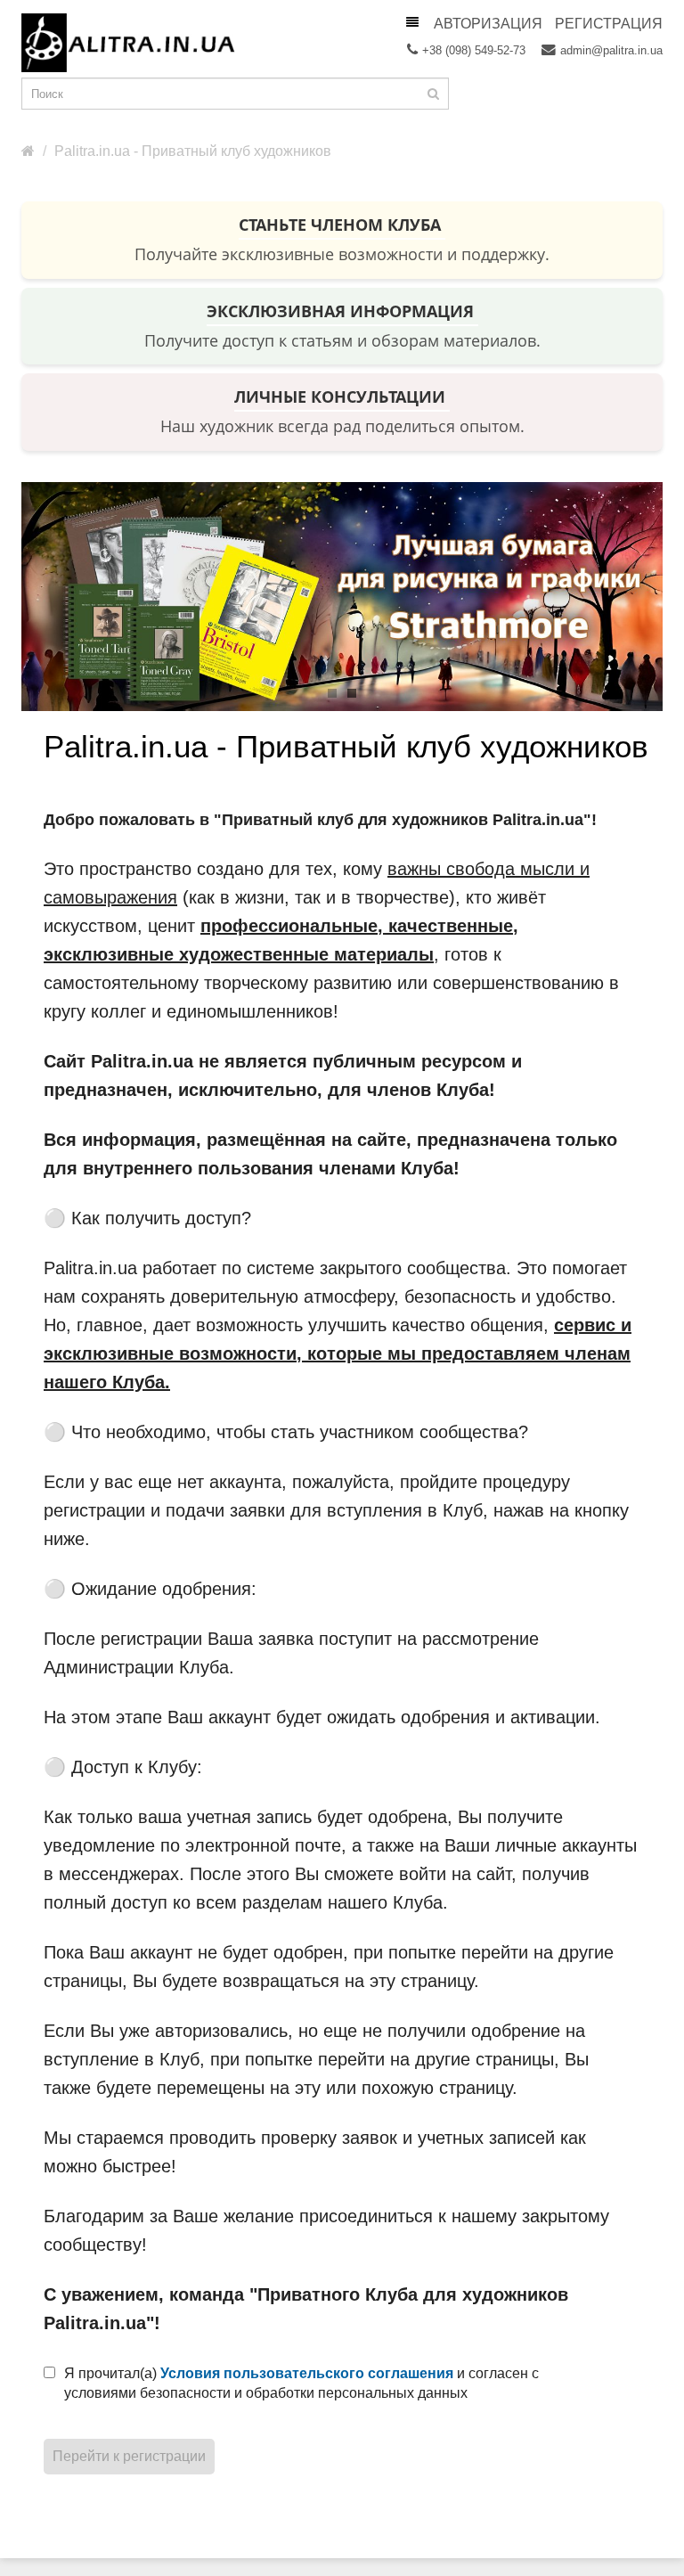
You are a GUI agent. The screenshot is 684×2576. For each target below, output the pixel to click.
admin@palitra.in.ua (611, 50)
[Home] (28, 151)
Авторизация (488, 24)
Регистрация (609, 24)
